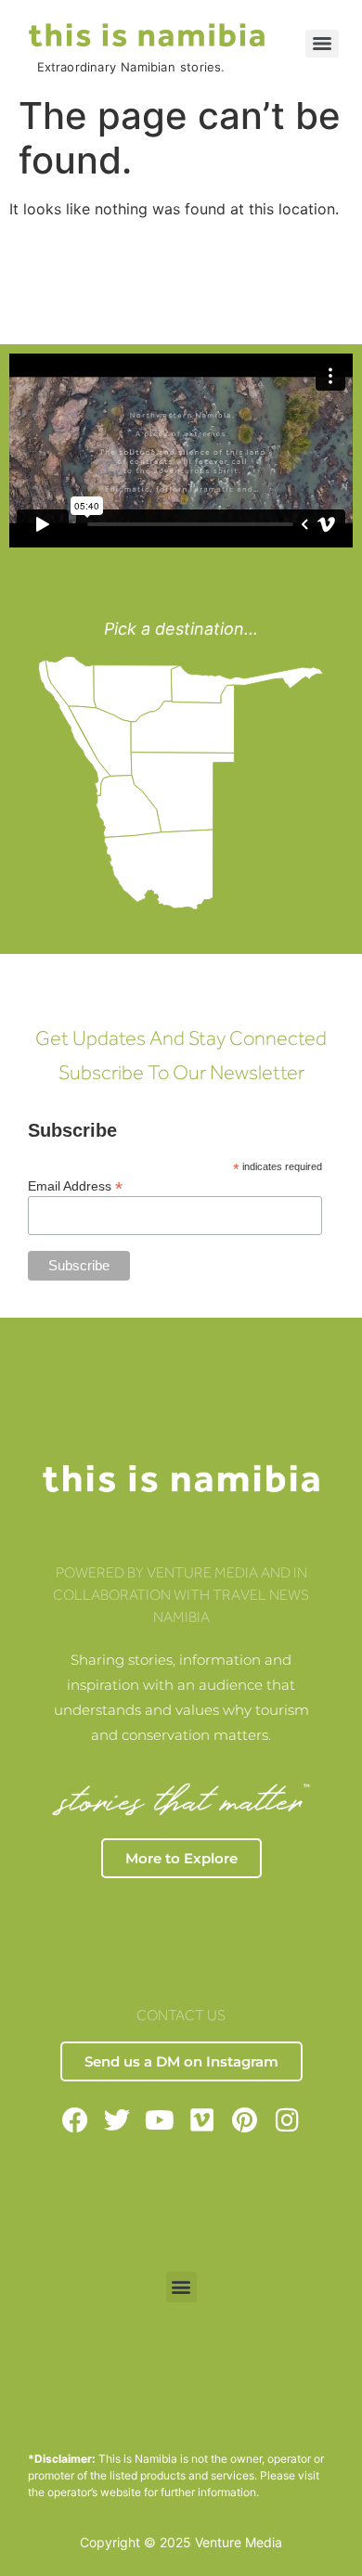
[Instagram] (287, 2121)
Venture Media (239, 2542)
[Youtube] (160, 2121)
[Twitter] (117, 2121)
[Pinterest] (245, 2121)
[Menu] (322, 44)
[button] (181, 2287)
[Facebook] (75, 2121)
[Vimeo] (203, 2121)
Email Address (75, 1185)
